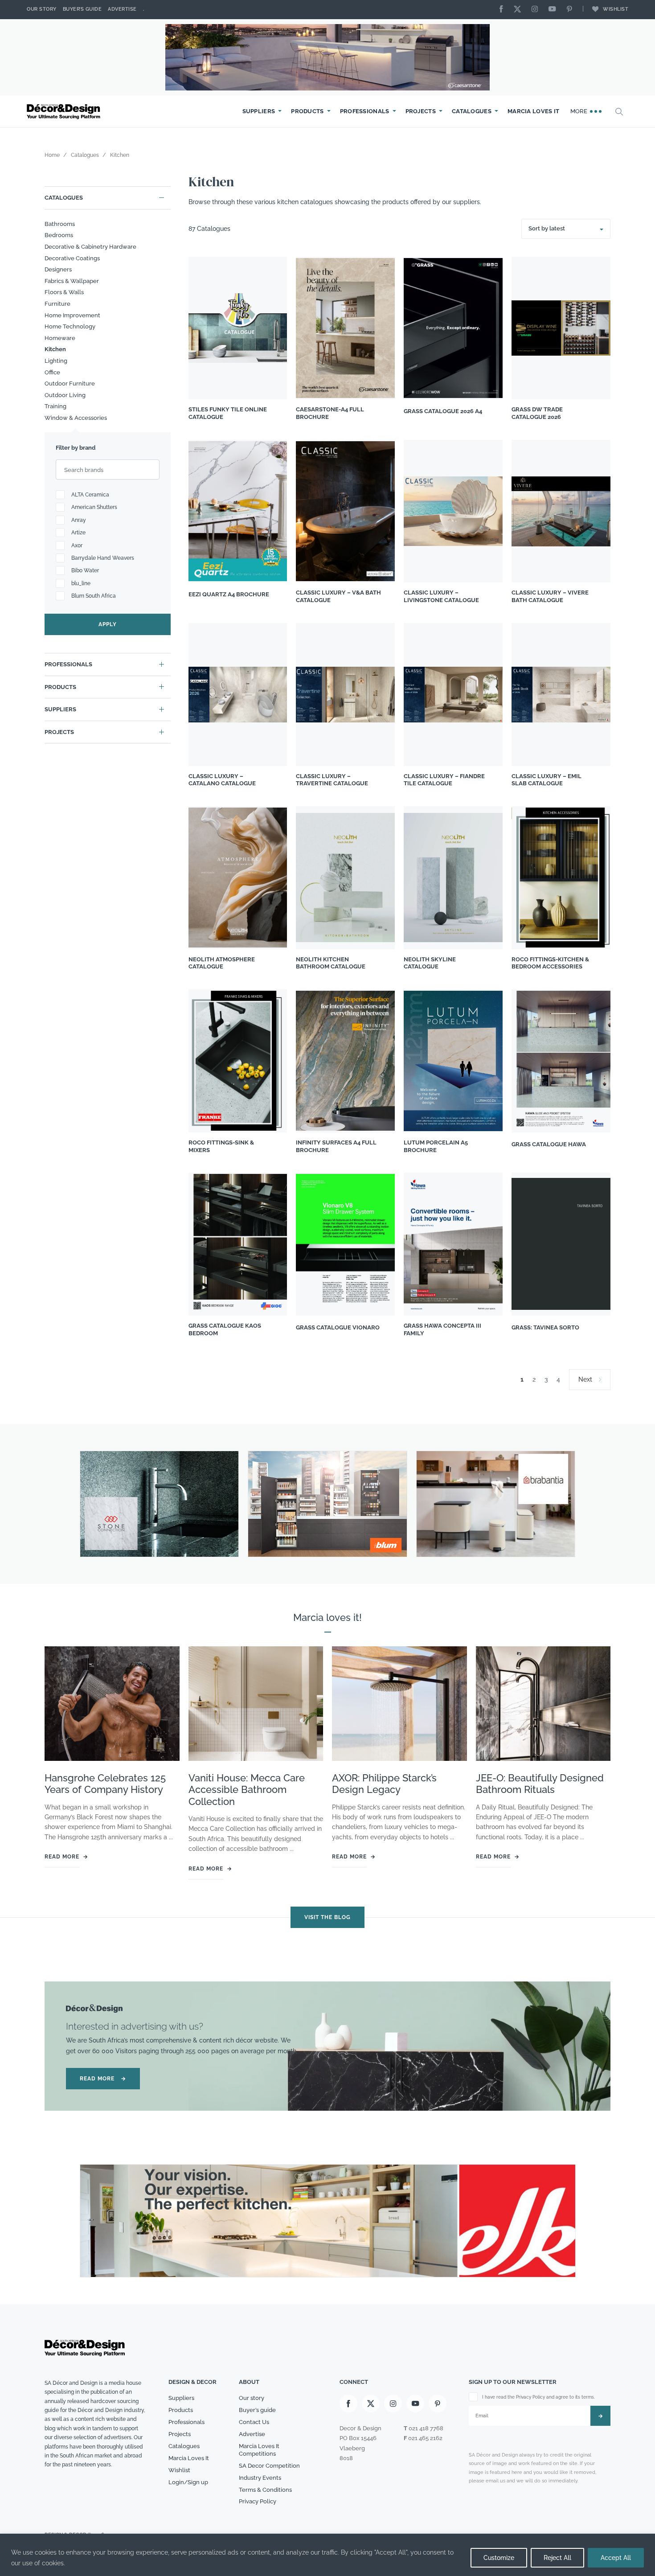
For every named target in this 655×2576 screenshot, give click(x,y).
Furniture (57, 304)
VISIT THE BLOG (327, 1917)
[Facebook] (504, 10)
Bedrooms (59, 235)
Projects (421, 111)
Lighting (56, 361)
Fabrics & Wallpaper (72, 281)
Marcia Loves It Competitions (259, 2450)
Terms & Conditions (265, 2489)
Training (55, 406)
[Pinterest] (572, 10)
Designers (58, 269)
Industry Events (260, 2478)
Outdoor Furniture (70, 384)
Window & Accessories (76, 418)
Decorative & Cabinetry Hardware (90, 247)
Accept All (616, 2558)
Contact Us (254, 2422)
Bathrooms (60, 224)
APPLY (108, 624)
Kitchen (55, 349)
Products (307, 111)
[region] (327, 2555)
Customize (499, 2558)
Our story (42, 9)
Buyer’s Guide (82, 9)
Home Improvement (72, 315)
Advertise (122, 9)
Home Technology (70, 326)
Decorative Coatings (72, 258)
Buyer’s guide (257, 2410)
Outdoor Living (65, 395)
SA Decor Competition (269, 2466)
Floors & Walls (64, 292)
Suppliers (259, 111)
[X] (520, 10)
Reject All (557, 2558)
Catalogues (472, 111)
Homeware (60, 338)
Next (585, 1379)
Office (52, 372)
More (580, 111)
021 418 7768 (426, 2428)
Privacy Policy (258, 2501)
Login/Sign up (188, 2482)
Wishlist (616, 9)
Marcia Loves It (534, 111)
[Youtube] (554, 10)
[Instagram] (537, 10)
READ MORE (103, 2079)
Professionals (365, 111)
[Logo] (65, 112)
